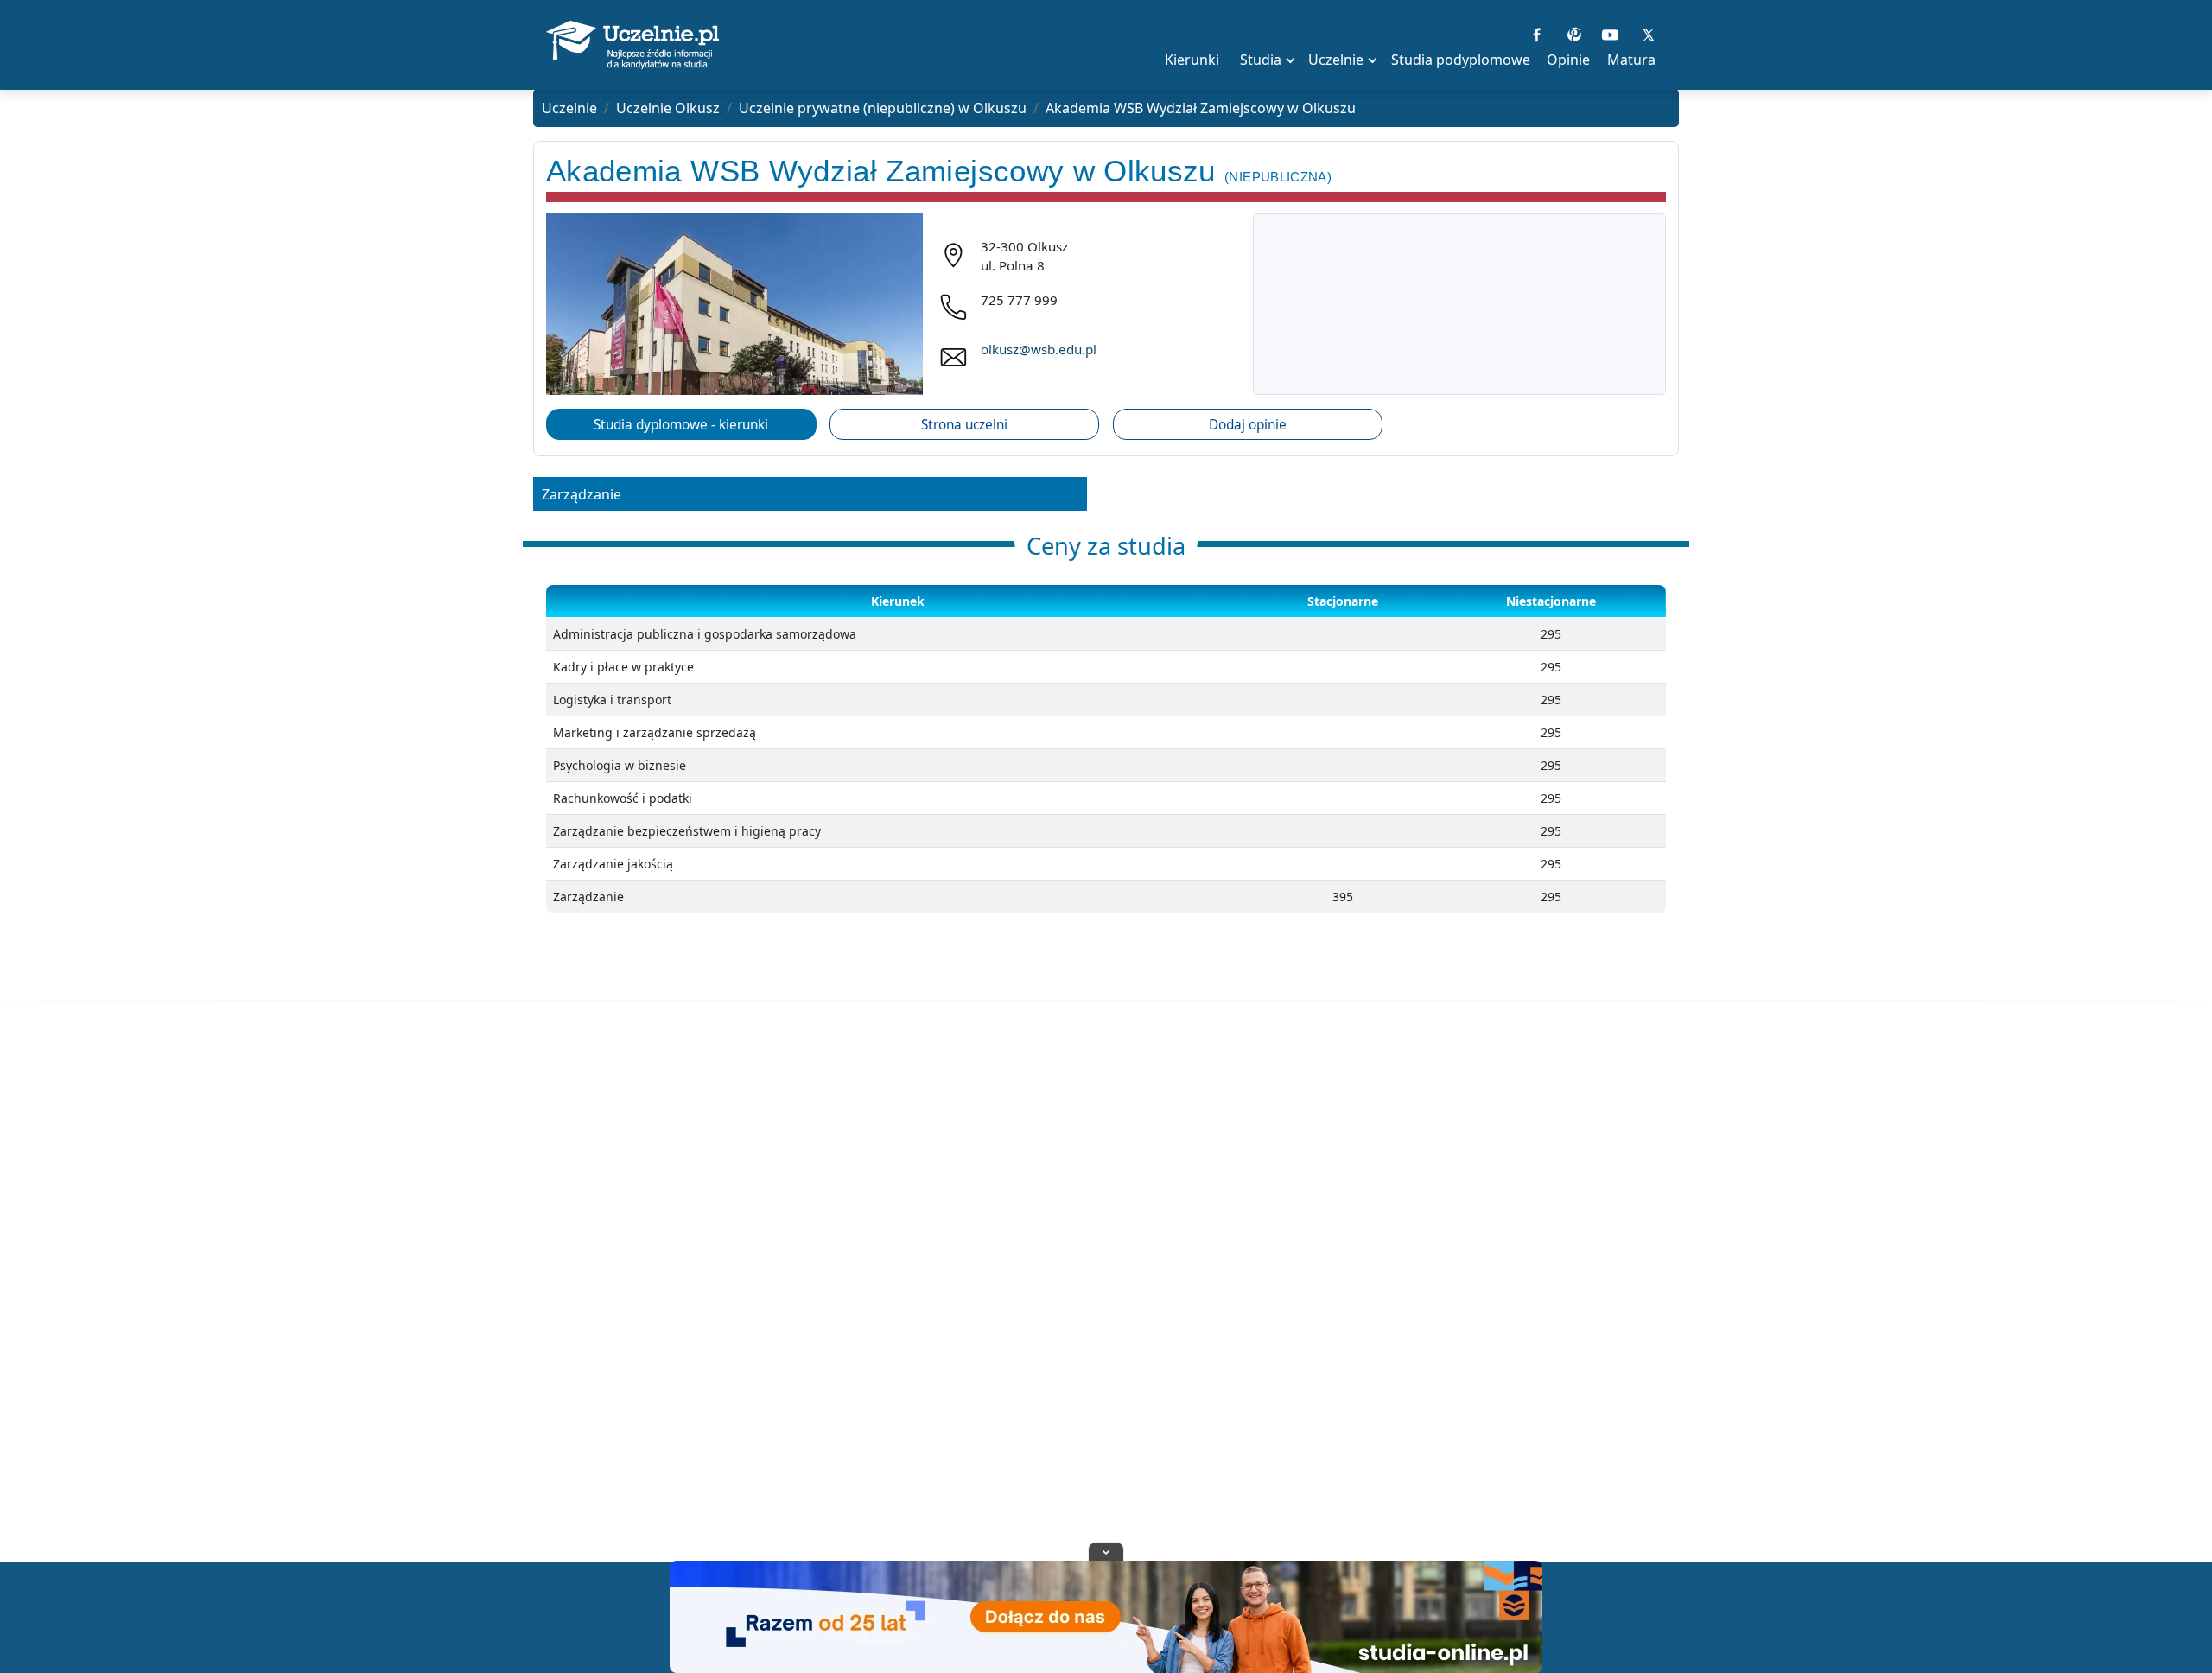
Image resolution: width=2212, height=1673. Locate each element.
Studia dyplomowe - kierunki (681, 425)
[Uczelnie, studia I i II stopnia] (632, 45)
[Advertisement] (1106, 1303)
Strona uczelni (964, 425)
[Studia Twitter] (1647, 33)
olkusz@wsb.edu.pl (1039, 349)
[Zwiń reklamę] (1106, 1551)
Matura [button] (1631, 60)
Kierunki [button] (1192, 60)
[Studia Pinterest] (1574, 33)
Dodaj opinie (1248, 425)
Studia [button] (1261, 60)
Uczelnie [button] (1336, 60)
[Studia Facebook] (1537, 33)
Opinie (1568, 60)
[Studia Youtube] (1610, 33)
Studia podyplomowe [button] (1461, 60)
